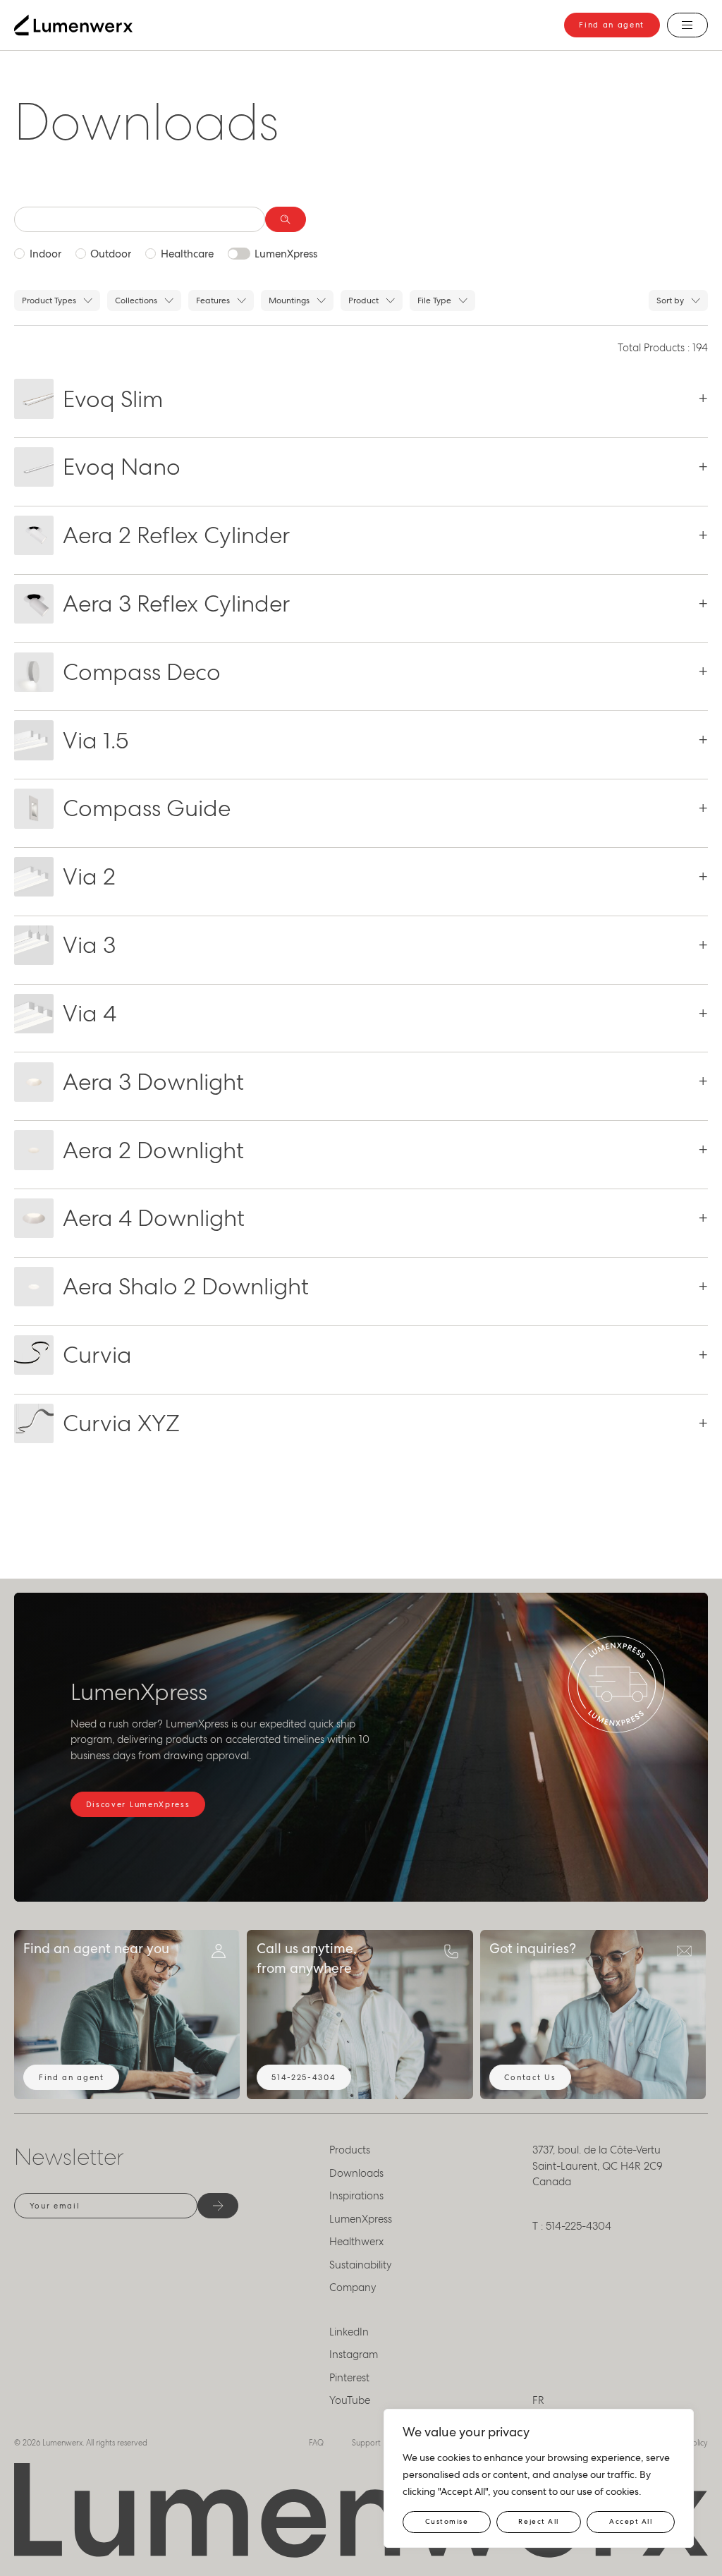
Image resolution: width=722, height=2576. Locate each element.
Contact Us (530, 2077)
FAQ (316, 2443)
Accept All (631, 2521)
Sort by (670, 300)
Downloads (356, 2173)
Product (363, 300)
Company (353, 2288)
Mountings (289, 300)
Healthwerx (356, 2242)
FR (538, 2400)
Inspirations (356, 2196)
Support (366, 2443)
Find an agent (612, 25)
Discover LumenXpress (138, 1804)
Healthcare (187, 254)
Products (350, 2150)
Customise (447, 2521)
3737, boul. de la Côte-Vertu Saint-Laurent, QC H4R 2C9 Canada (598, 2166)
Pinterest (349, 2378)
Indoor (45, 254)
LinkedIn (349, 2332)
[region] (539, 2478)
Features (213, 300)
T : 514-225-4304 (572, 2226)
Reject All (538, 2521)
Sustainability (361, 2265)
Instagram (354, 2355)
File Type (434, 300)
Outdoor (111, 254)
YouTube (350, 2400)
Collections (136, 300)
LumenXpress (286, 254)
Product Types (49, 300)
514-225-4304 (304, 2077)
